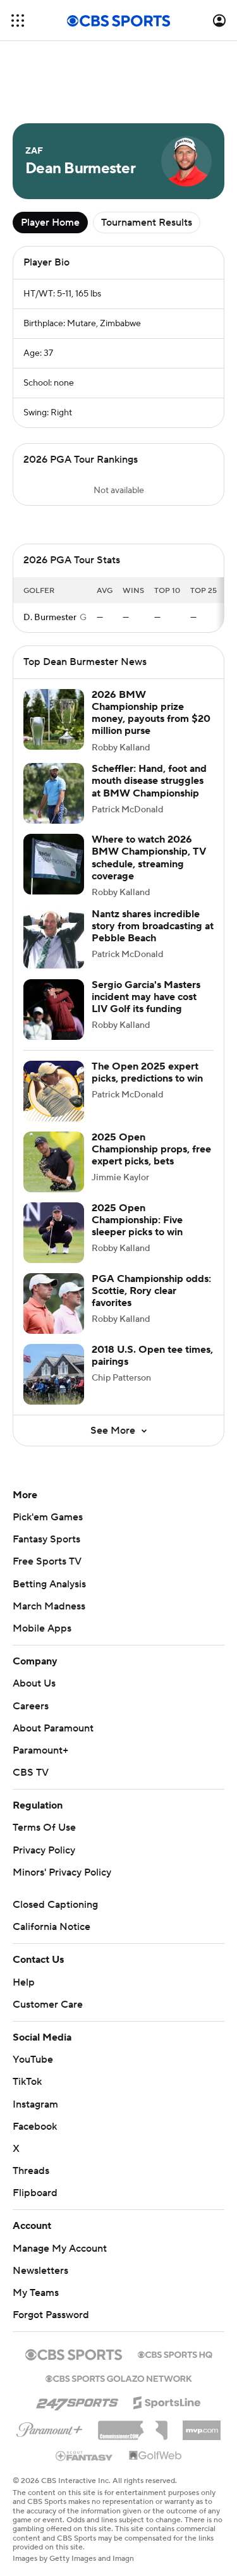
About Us (34, 1683)
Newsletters (40, 2271)
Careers (31, 1706)
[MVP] (202, 2426)
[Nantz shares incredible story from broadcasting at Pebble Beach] (54, 939)
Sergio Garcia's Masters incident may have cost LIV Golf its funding (146, 997)
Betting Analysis (49, 1584)
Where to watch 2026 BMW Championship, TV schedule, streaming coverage (149, 858)
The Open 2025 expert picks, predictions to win (147, 1072)
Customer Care (48, 2005)
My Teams (36, 2293)
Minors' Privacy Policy (62, 1872)
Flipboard (35, 2193)
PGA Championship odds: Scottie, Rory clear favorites (151, 1291)
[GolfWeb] (155, 2456)
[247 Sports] (77, 2400)
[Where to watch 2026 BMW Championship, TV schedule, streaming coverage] (54, 864)
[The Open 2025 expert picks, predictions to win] (54, 1091)
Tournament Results (147, 223)
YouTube (33, 2060)
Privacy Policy (44, 1850)
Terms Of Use (44, 1828)
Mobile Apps (42, 1628)
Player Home (50, 223)
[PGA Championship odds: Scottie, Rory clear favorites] (54, 1303)
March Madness (49, 1606)
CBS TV (31, 1773)
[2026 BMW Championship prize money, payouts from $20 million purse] (54, 719)
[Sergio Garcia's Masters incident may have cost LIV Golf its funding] (54, 1010)
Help (24, 1982)
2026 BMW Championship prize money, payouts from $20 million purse (151, 713)
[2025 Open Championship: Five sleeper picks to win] (54, 1233)
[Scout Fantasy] (85, 2455)
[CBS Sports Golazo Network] (119, 2378)
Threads (31, 2171)
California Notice (52, 1927)
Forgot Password (51, 2315)
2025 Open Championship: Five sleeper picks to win (137, 1220)
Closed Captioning (55, 1905)
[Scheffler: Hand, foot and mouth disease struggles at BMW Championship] (54, 793)
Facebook (35, 2127)
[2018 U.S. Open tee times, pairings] (54, 1374)
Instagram (35, 2104)
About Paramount (53, 1728)
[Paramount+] (50, 2427)
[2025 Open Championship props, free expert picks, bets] (54, 1162)
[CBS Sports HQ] (175, 2353)
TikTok (27, 2082)
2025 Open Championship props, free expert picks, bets (151, 1149)
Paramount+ (40, 1750)
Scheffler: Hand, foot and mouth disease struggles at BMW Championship (149, 781)
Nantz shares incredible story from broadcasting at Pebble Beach (153, 926)
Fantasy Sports (46, 1539)
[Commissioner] (133, 2426)
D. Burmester (50, 618)
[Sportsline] (167, 2401)
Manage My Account (60, 2249)
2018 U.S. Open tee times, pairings (152, 1356)
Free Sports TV (47, 1561)
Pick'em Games (48, 1517)
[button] (18, 21)
